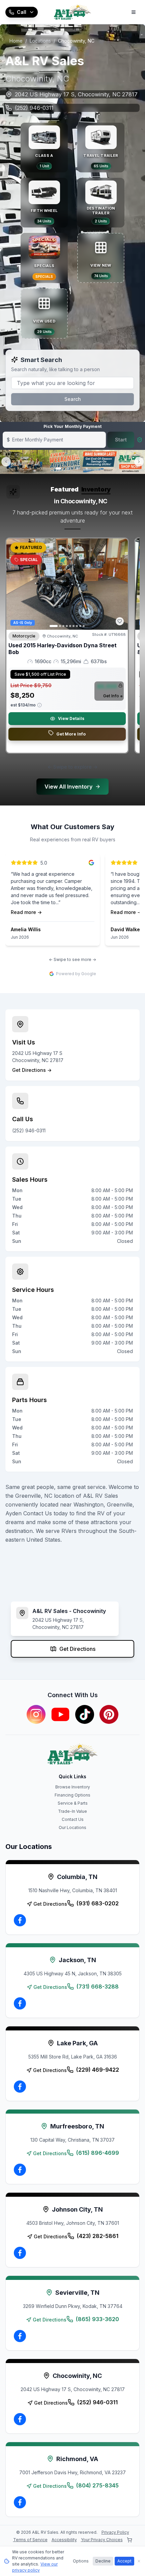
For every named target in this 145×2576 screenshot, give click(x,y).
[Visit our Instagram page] (36, 1714)
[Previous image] (15, 584)
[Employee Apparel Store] (129, 2540)
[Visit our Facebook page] (20, 1920)
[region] (72, 648)
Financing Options (72, 1795)
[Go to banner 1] (58, 468)
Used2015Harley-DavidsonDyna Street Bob (63, 649)
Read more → (26, 912)
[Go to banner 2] (68, 468)
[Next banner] (139, 462)
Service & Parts (73, 1803)
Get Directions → (32, 1070)
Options (81, 2561)
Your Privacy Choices (102, 2540)
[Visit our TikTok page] (85, 1714)
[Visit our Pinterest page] (109, 1714)
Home (16, 41)
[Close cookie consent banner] (139, 2561)
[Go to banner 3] (77, 468)
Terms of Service (30, 2540)
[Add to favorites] (120, 621)
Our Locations (72, 1827)
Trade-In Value (72, 1811)
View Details (71, 718)
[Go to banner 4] (87, 468)
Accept (124, 2561)
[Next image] (119, 584)
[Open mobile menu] (134, 12)
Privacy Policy (115, 2532)
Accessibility (64, 2540)
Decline (103, 2561)
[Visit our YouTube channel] (60, 1714)
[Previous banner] (6, 462)
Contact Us (73, 1819)
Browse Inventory (73, 1787)
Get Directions (77, 1649)
